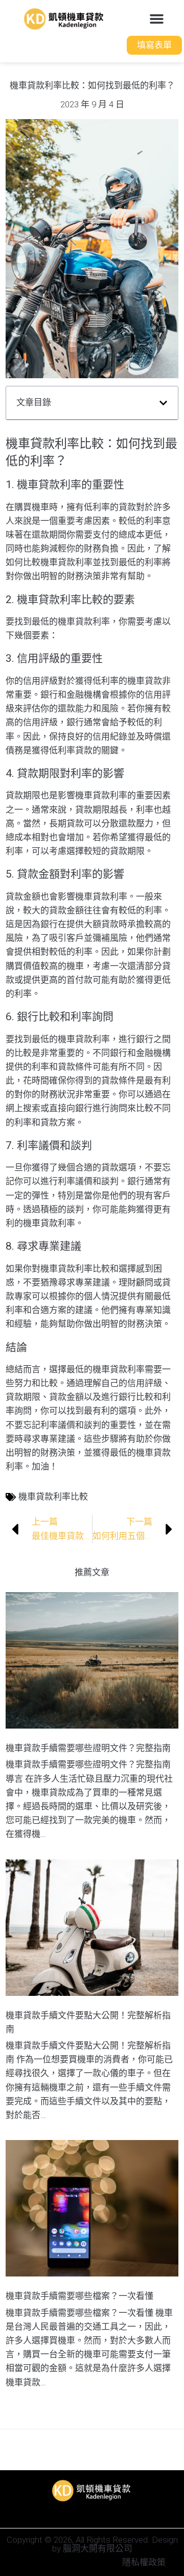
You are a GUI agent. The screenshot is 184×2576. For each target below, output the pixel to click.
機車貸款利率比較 (53, 1497)
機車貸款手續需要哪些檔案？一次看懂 (79, 2296)
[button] (156, 19)
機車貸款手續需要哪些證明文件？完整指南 (88, 1748)
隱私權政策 (144, 2562)
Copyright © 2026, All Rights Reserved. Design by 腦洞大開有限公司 (92, 2544)
